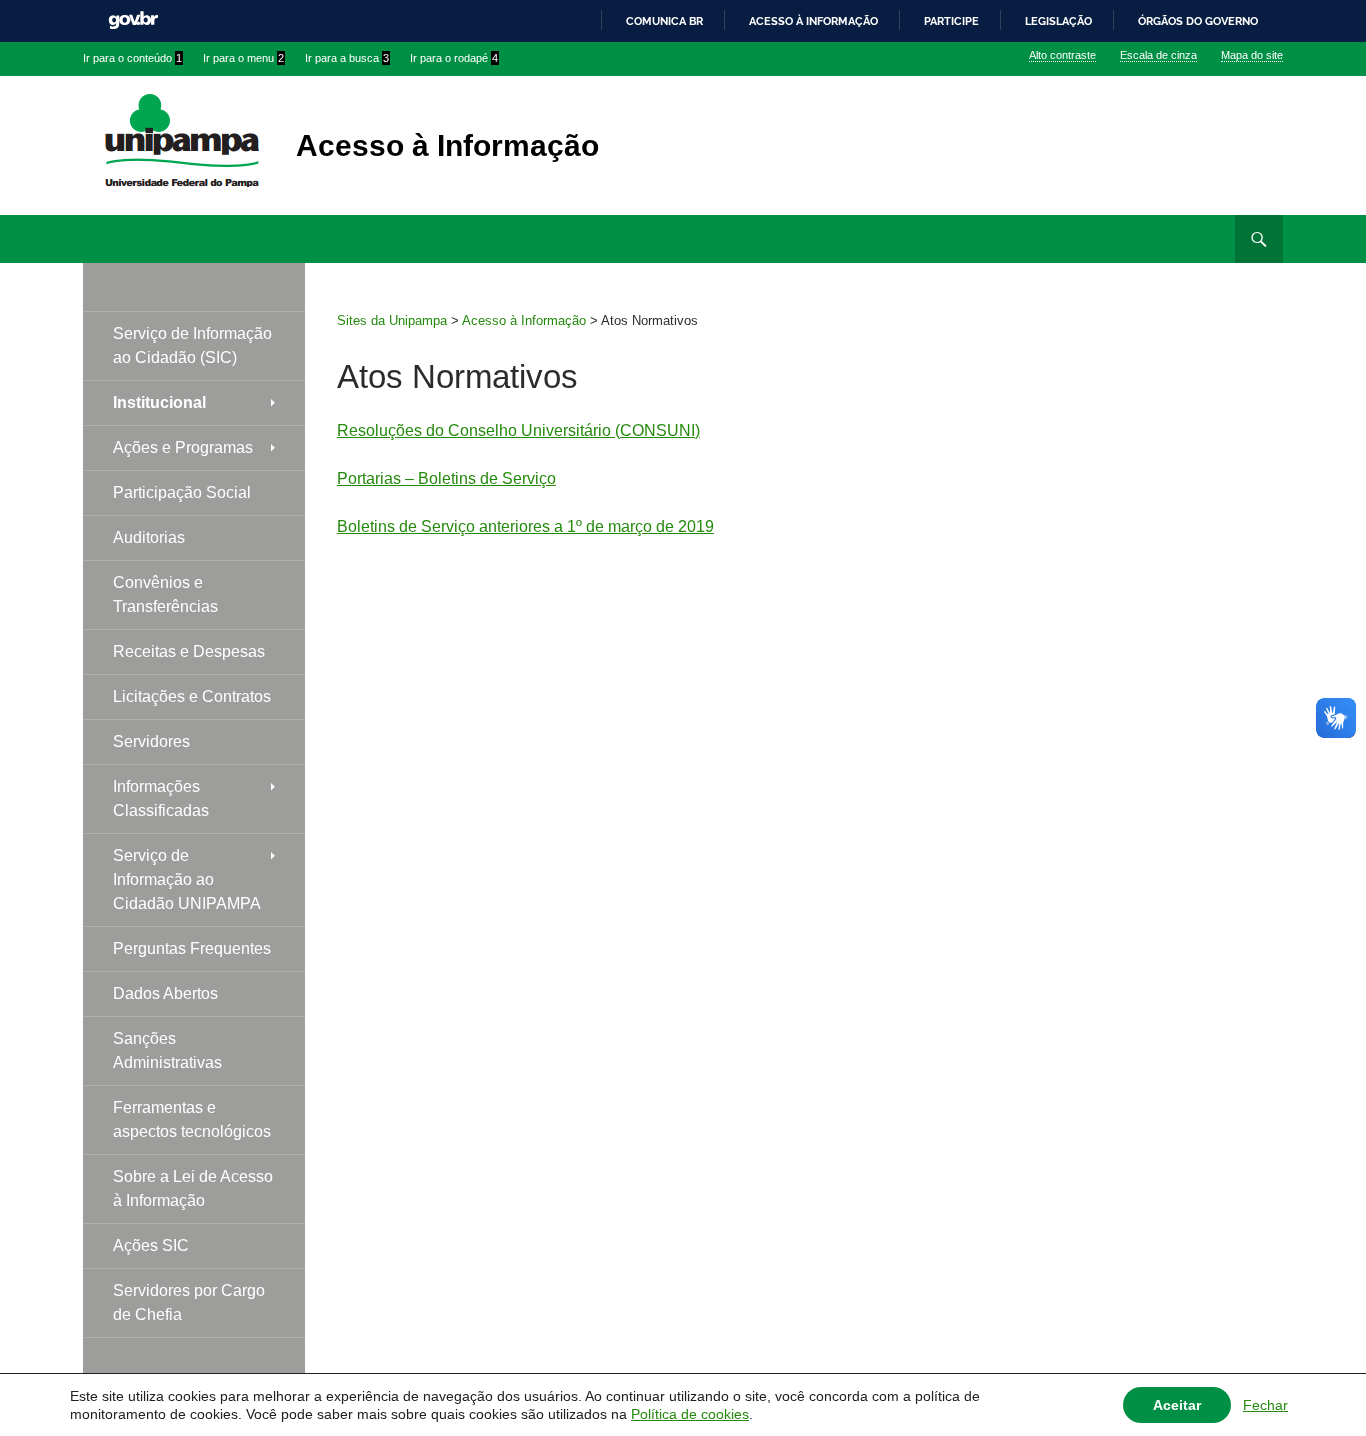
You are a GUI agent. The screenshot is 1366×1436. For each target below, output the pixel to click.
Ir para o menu (243, 58)
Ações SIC (151, 1245)
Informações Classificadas (161, 798)
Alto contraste (1062, 55)
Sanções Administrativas (167, 1050)
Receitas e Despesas (189, 651)
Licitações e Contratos (192, 696)
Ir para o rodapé (454, 58)
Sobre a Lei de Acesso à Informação (193, 1188)
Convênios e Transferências (165, 594)
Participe (951, 21)
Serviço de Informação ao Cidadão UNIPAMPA (187, 879)
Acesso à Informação (447, 145)
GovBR (133, 20)
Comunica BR (664, 21)
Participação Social (182, 492)
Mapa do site (1252, 55)
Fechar (1265, 1405)
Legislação (1058, 21)
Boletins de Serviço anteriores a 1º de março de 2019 (525, 526)
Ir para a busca (347, 58)
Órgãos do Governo (1198, 21)
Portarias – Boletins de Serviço (446, 478)
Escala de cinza (1158, 55)
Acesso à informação (813, 21)
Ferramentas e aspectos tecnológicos (192, 1119)
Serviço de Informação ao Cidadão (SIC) (192, 345)
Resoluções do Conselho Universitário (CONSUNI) (518, 430)
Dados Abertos (165, 993)
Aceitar (1177, 1405)
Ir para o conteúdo (132, 58)
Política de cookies (690, 1414)
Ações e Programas (183, 447)
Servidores (151, 741)
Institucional (159, 402)
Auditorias (149, 537)
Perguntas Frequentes (192, 948)
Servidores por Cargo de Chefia (189, 1302)
